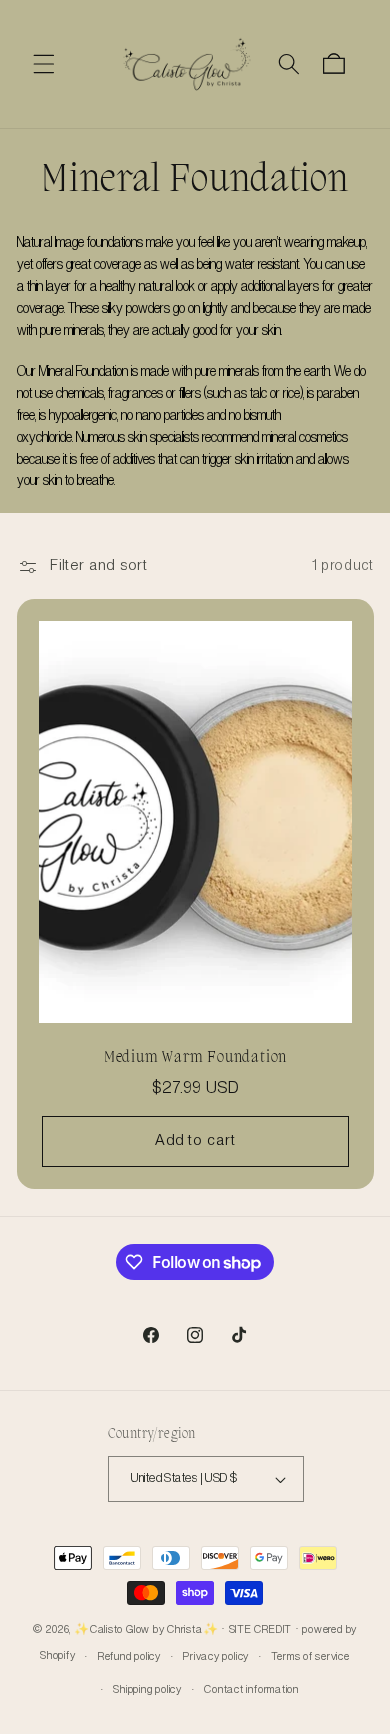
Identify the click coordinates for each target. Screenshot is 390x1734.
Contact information (251, 1690)
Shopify (57, 1657)
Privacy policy (216, 1657)
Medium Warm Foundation (194, 1057)
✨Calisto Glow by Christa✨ (146, 1630)
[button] (44, 64)
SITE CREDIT (260, 1630)
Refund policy (129, 1657)
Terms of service (310, 1657)
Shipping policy (147, 1690)
